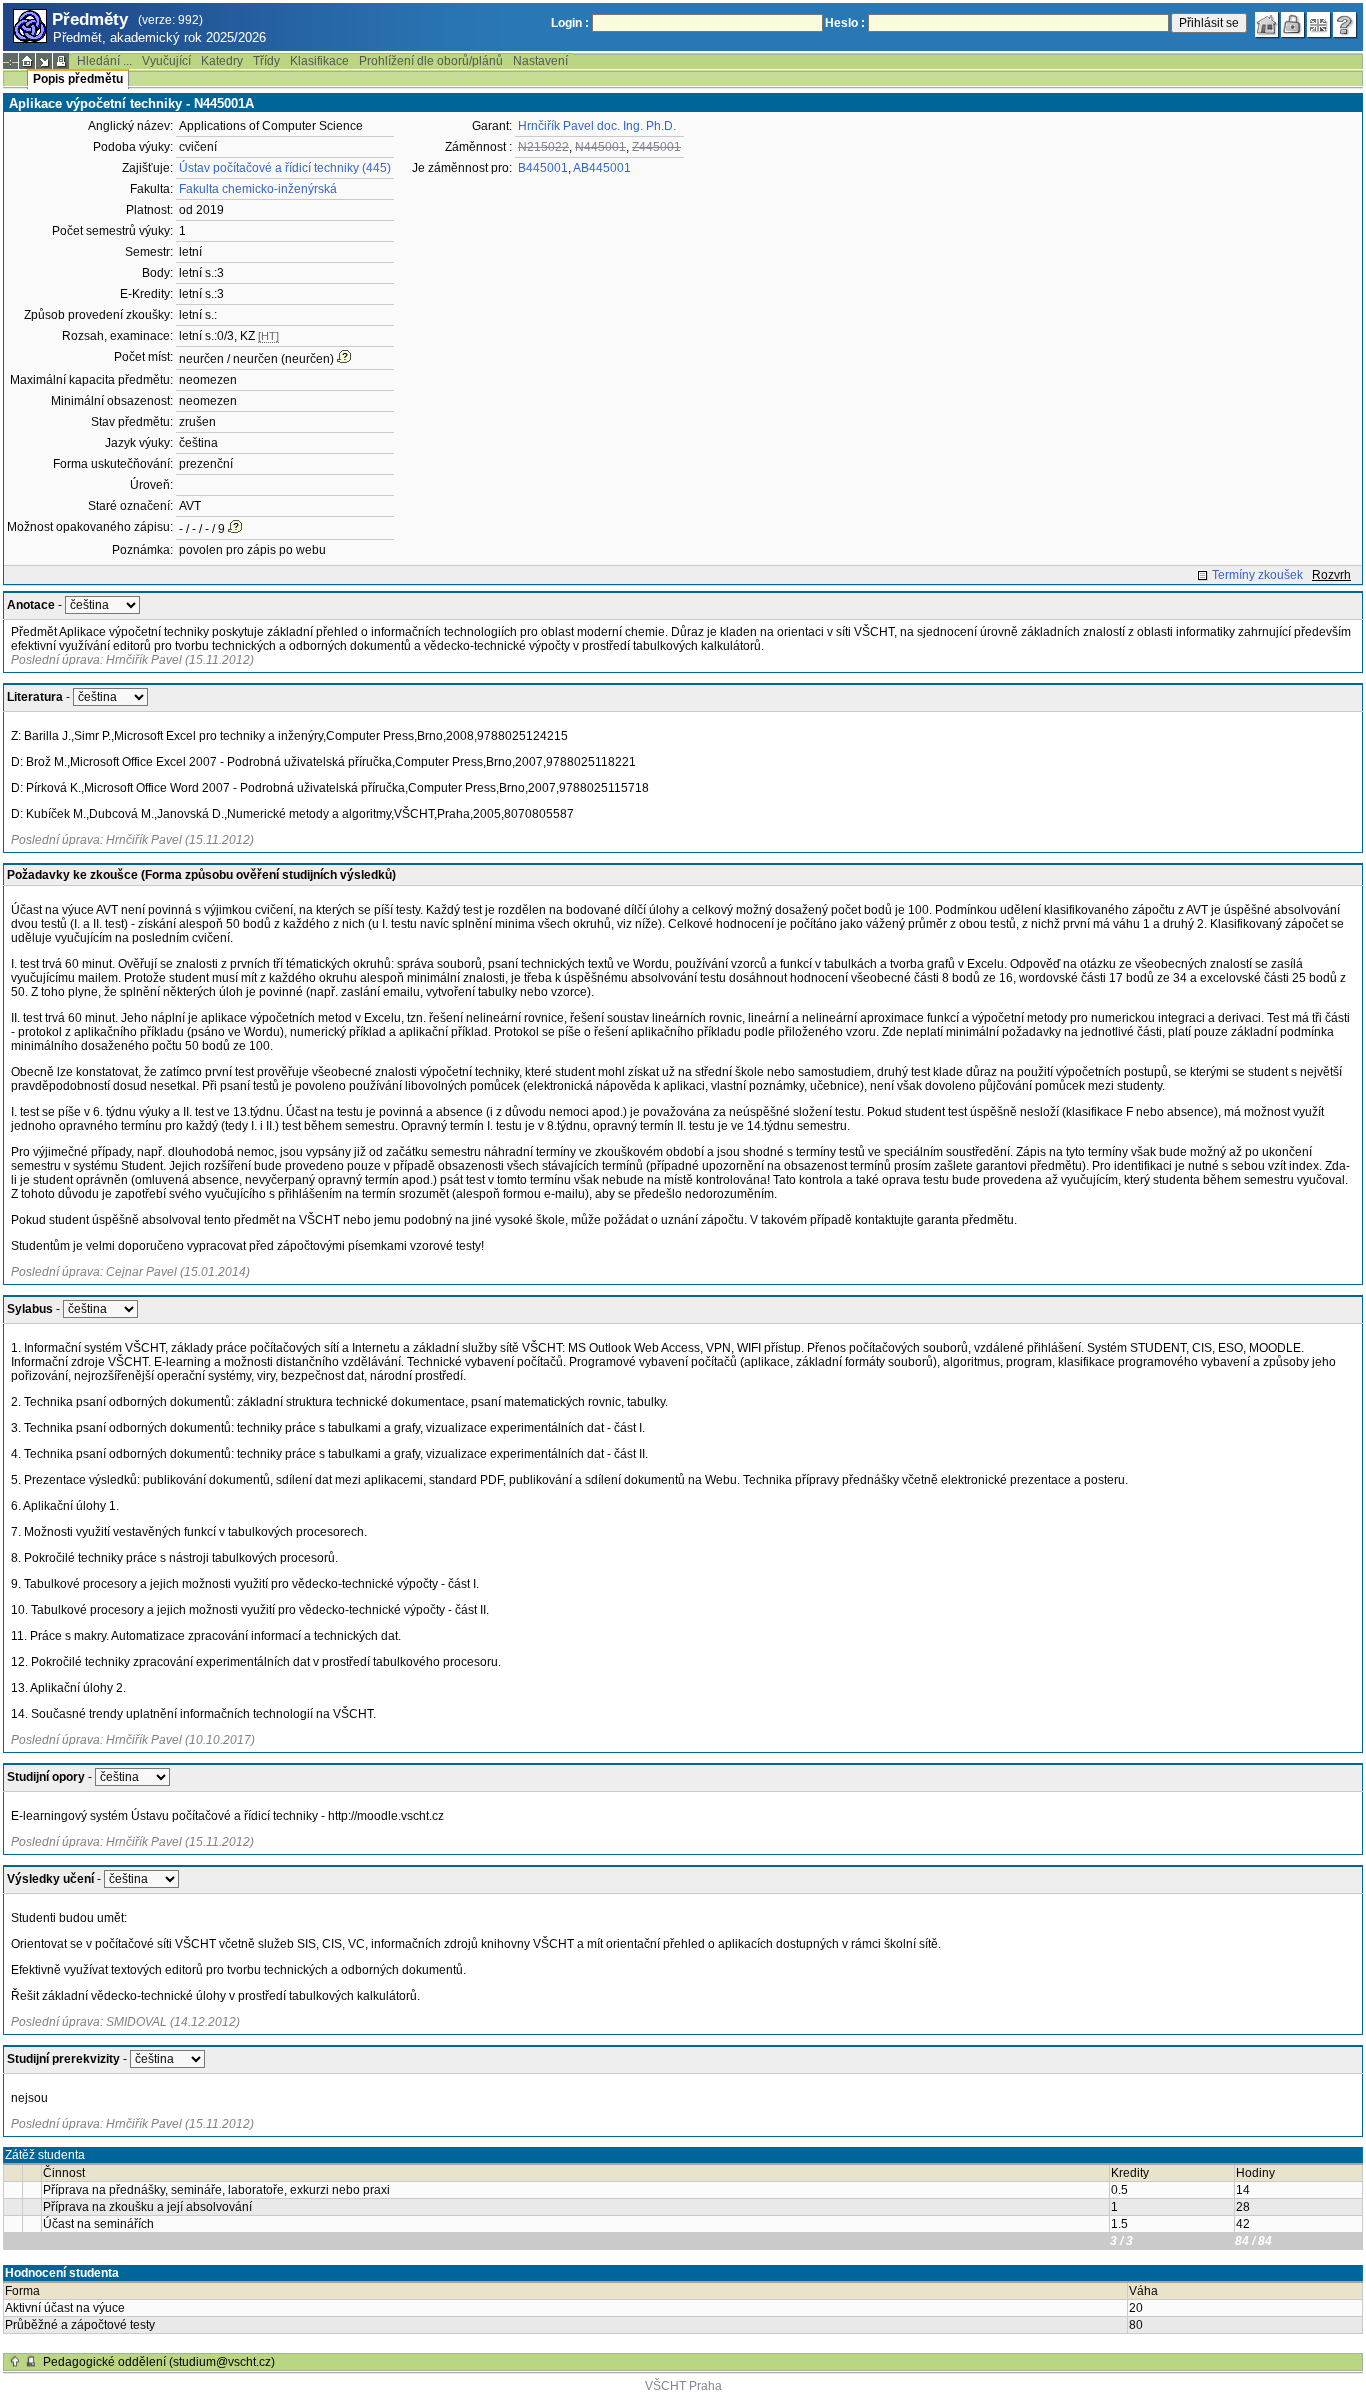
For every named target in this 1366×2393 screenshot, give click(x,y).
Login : (570, 23)
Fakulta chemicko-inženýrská (258, 189)
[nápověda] (1345, 25)
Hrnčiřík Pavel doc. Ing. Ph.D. (597, 126)
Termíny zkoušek (1257, 575)
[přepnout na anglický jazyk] (1319, 25)
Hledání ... (104, 61)
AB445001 (602, 168)
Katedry (222, 61)
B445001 (543, 168)
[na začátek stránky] (15, 2362)
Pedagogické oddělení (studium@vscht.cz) (159, 2362)
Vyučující (166, 61)
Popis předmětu (78, 79)
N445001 (600, 147)
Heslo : (845, 23)
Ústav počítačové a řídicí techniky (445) (285, 168)
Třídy (266, 61)
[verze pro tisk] (61, 61)
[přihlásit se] (1293, 25)
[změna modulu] (44, 61)
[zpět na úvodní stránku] (1267, 25)
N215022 (543, 147)
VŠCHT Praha (683, 2386)
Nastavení (540, 61)
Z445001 (656, 147)
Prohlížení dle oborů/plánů (431, 61)
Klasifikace (319, 61)
